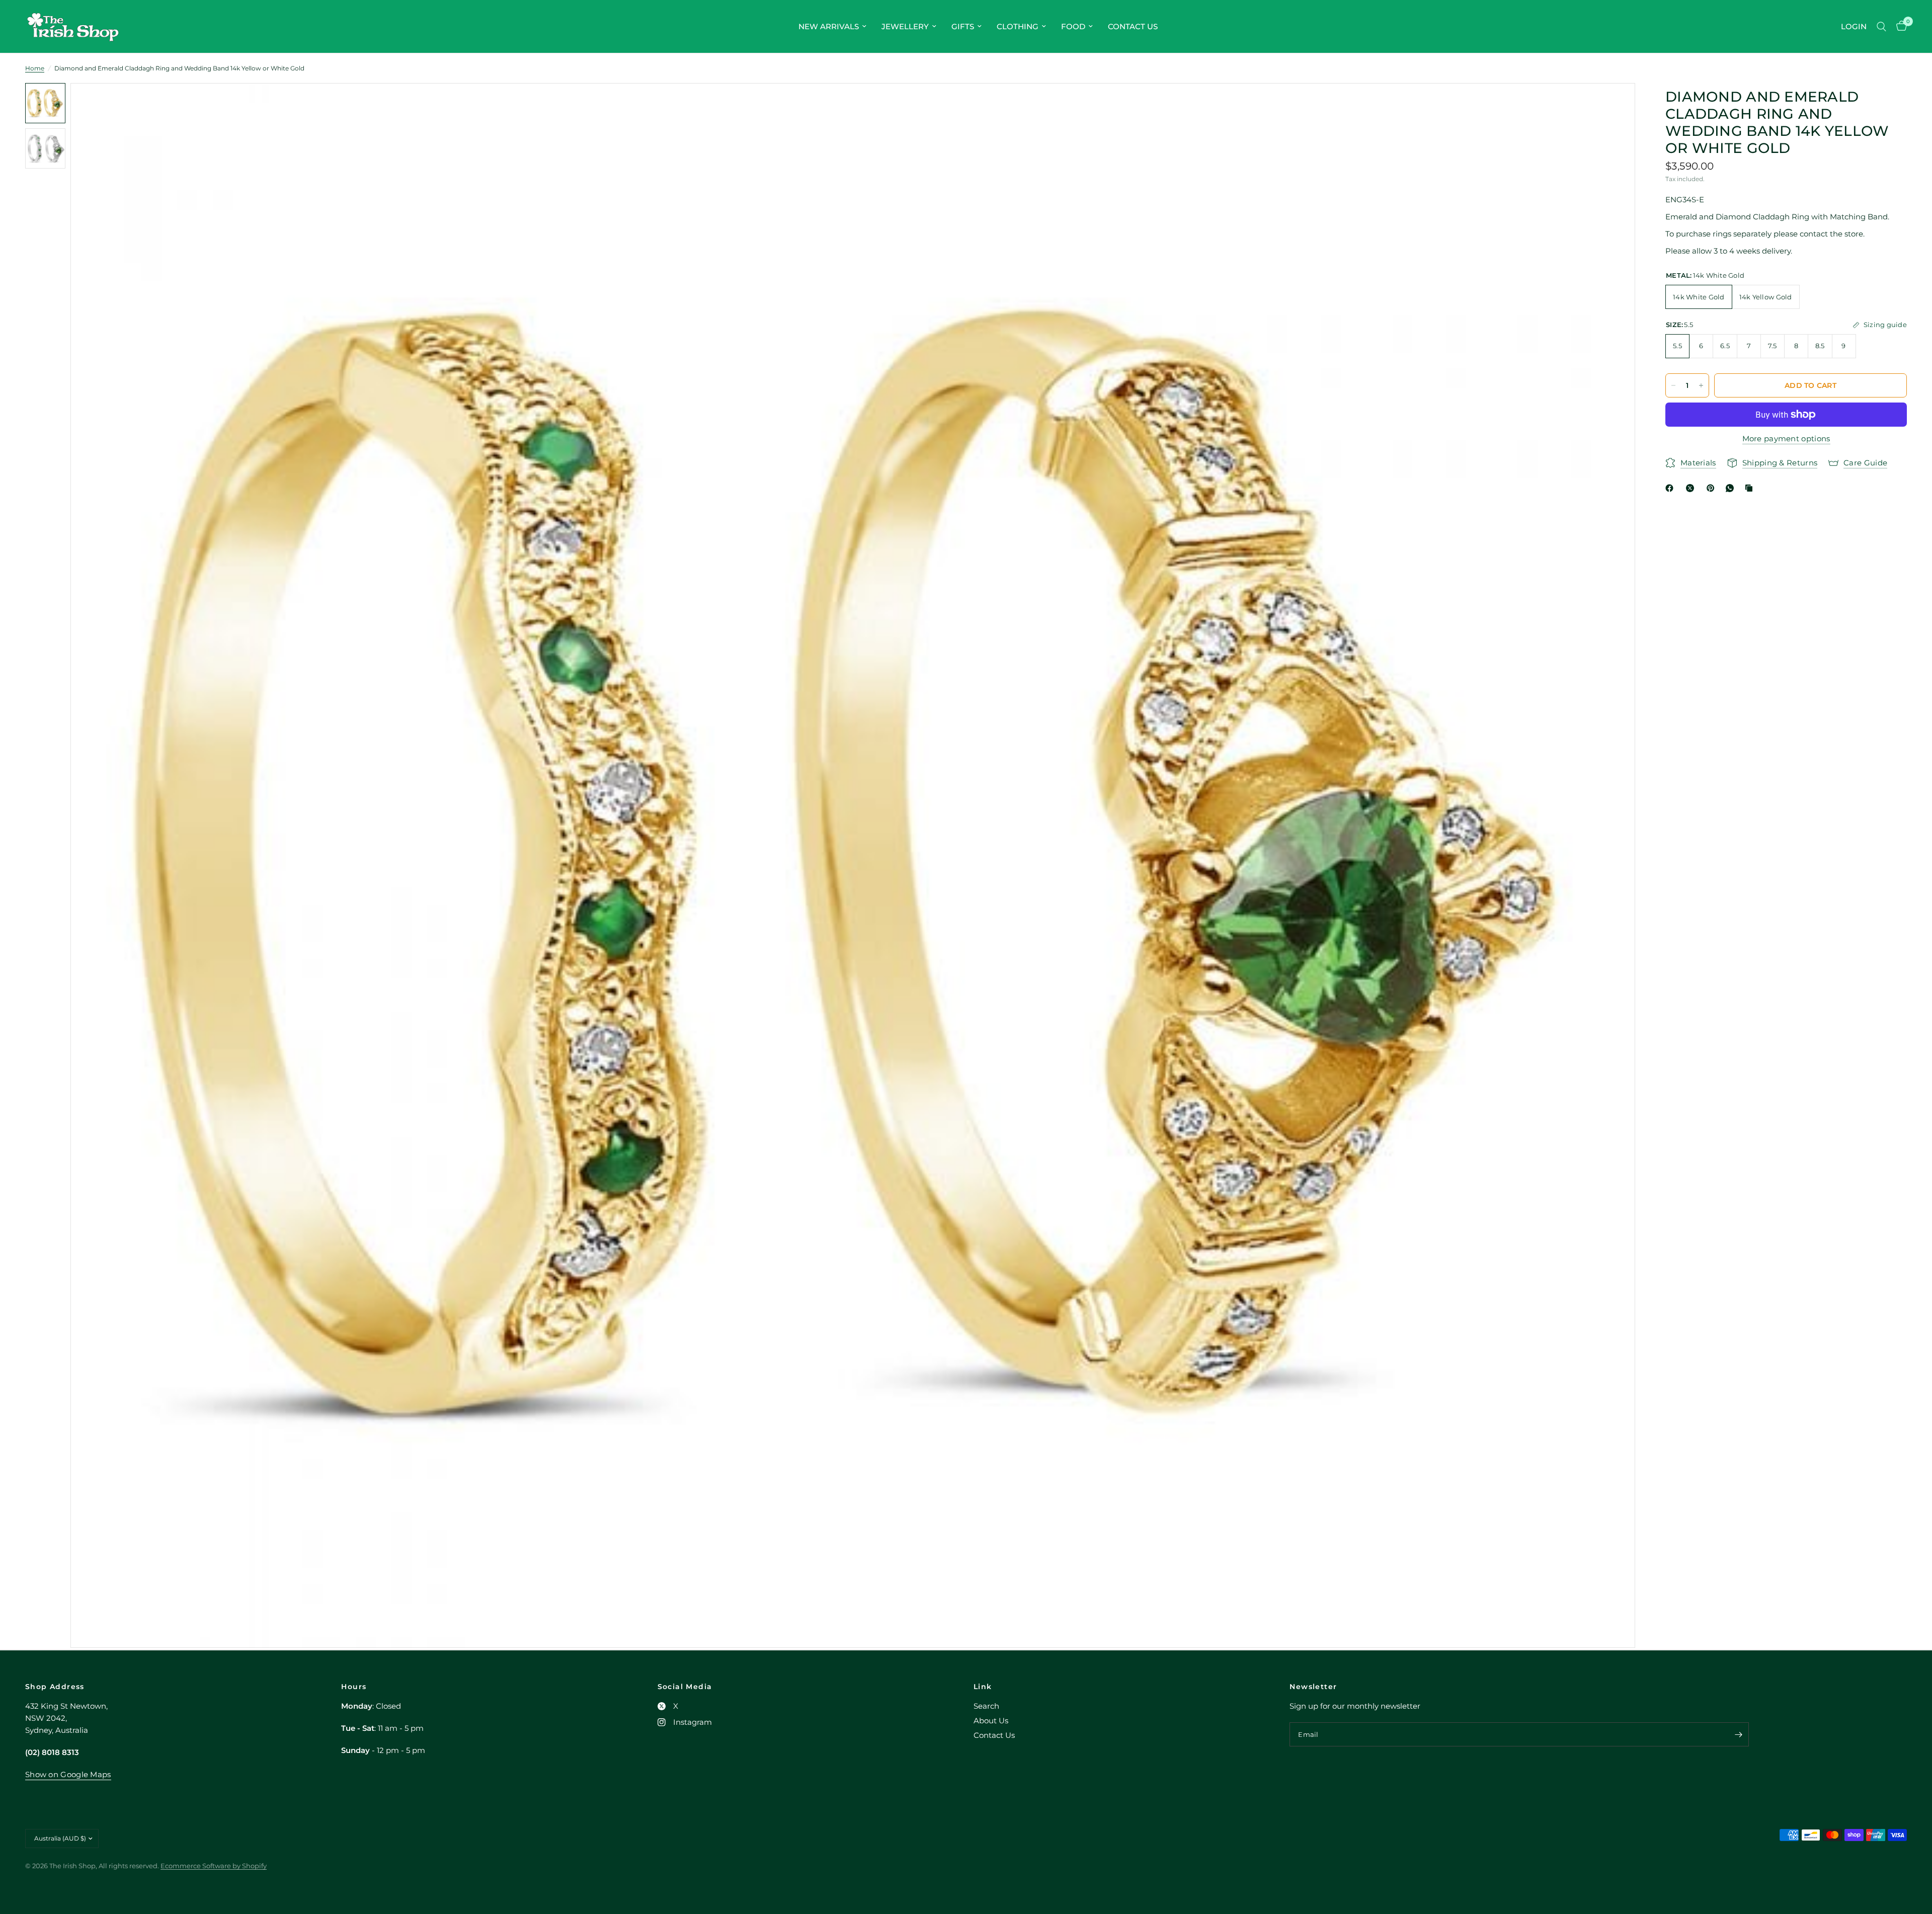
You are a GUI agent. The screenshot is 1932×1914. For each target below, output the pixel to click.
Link (983, 1687)
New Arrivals (829, 26)
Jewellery (905, 26)
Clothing (1018, 26)
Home (35, 68)
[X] (1692, 488)
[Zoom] (1614, 104)
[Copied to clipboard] (1751, 488)
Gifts (963, 26)
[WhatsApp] (1732, 488)
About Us (991, 1721)
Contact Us (1133, 26)
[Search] (1881, 26)
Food (1073, 26)
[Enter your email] (1739, 1734)
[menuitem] (832, 27)
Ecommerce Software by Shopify (214, 1866)
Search (986, 1706)
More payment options (1786, 438)
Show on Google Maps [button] (68, 1774)
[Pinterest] (1713, 488)
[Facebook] (1671, 488)
